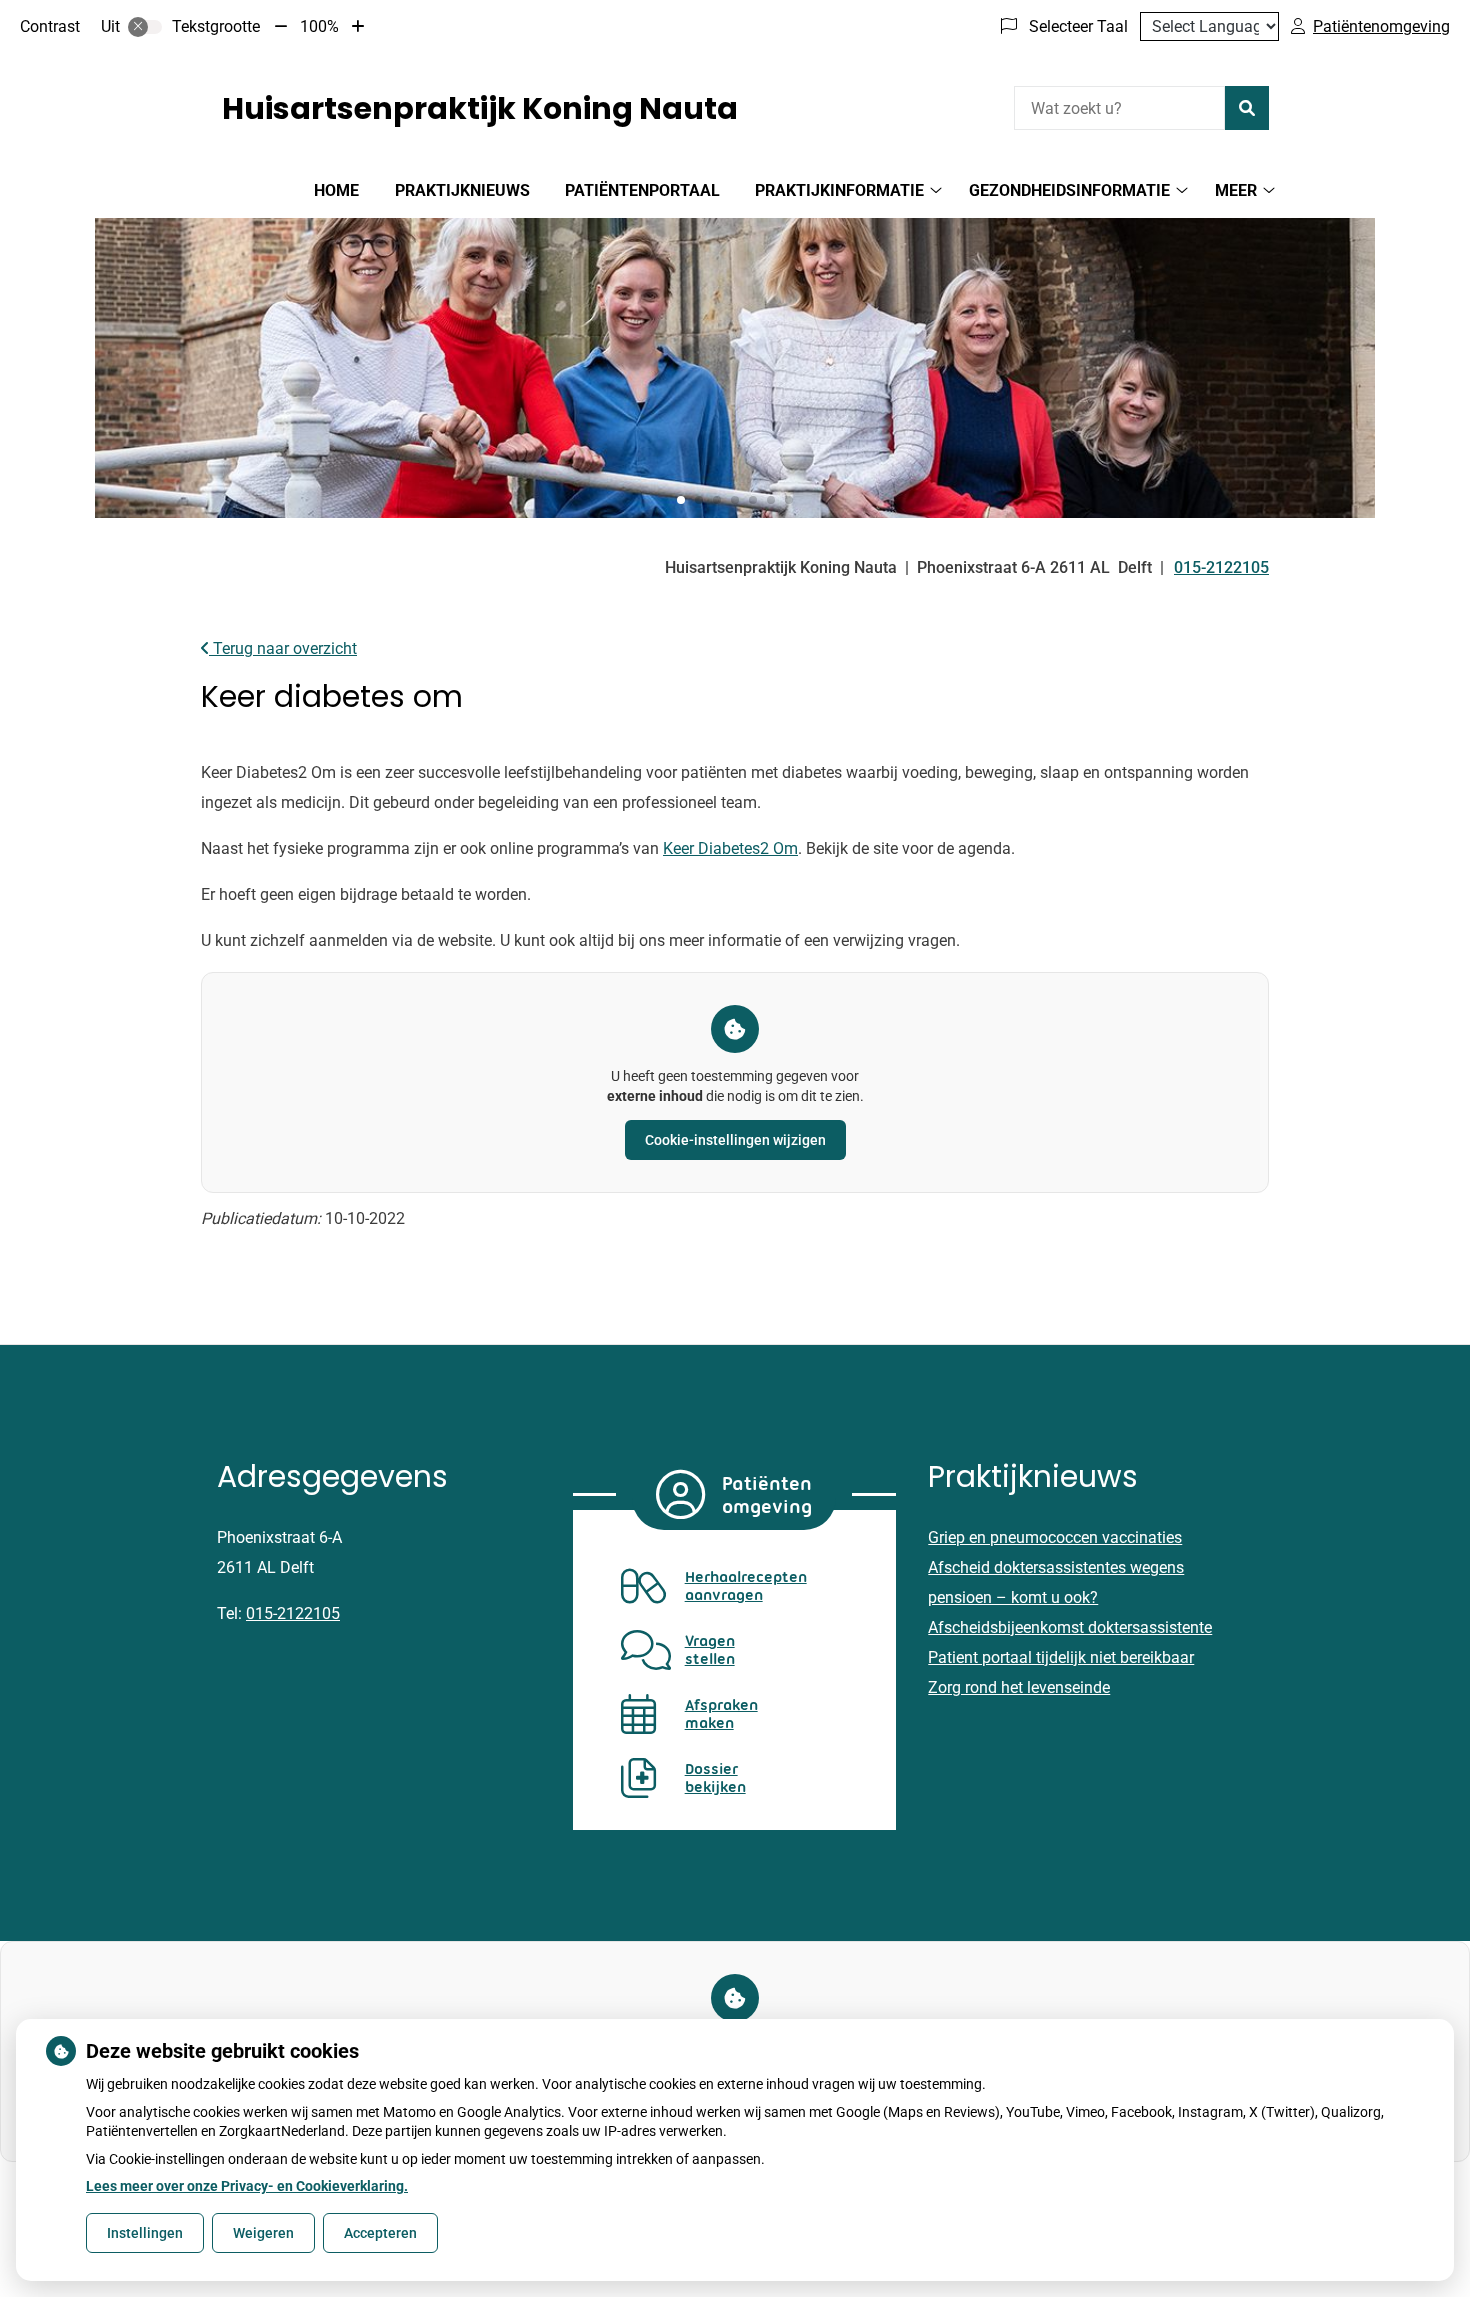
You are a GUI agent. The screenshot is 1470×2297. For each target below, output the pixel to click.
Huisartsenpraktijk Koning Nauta (480, 108)
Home (336, 190)
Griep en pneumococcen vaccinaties (1055, 1537)
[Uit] (145, 27)
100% (319, 26)
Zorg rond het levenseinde (1019, 1687)
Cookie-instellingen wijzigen (735, 1140)
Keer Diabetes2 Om (730, 848)
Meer (1236, 190)
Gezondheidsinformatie (1069, 190)
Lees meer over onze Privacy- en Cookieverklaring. (247, 2186)
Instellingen (145, 2233)
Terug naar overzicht (283, 648)
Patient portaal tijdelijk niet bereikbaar (1061, 1657)
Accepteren (380, 2233)
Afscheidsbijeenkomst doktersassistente (1070, 1627)
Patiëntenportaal (642, 190)
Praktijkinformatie (839, 190)
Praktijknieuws (462, 190)
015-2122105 (293, 1613)
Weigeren (263, 2233)
